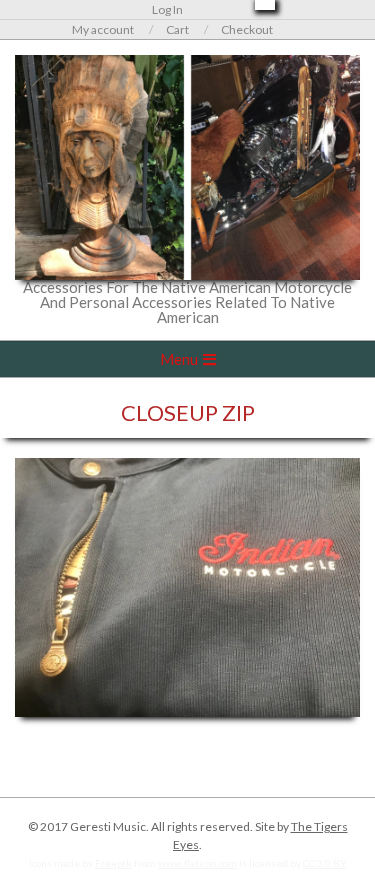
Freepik (113, 863)
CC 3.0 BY (325, 863)
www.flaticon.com (197, 863)
